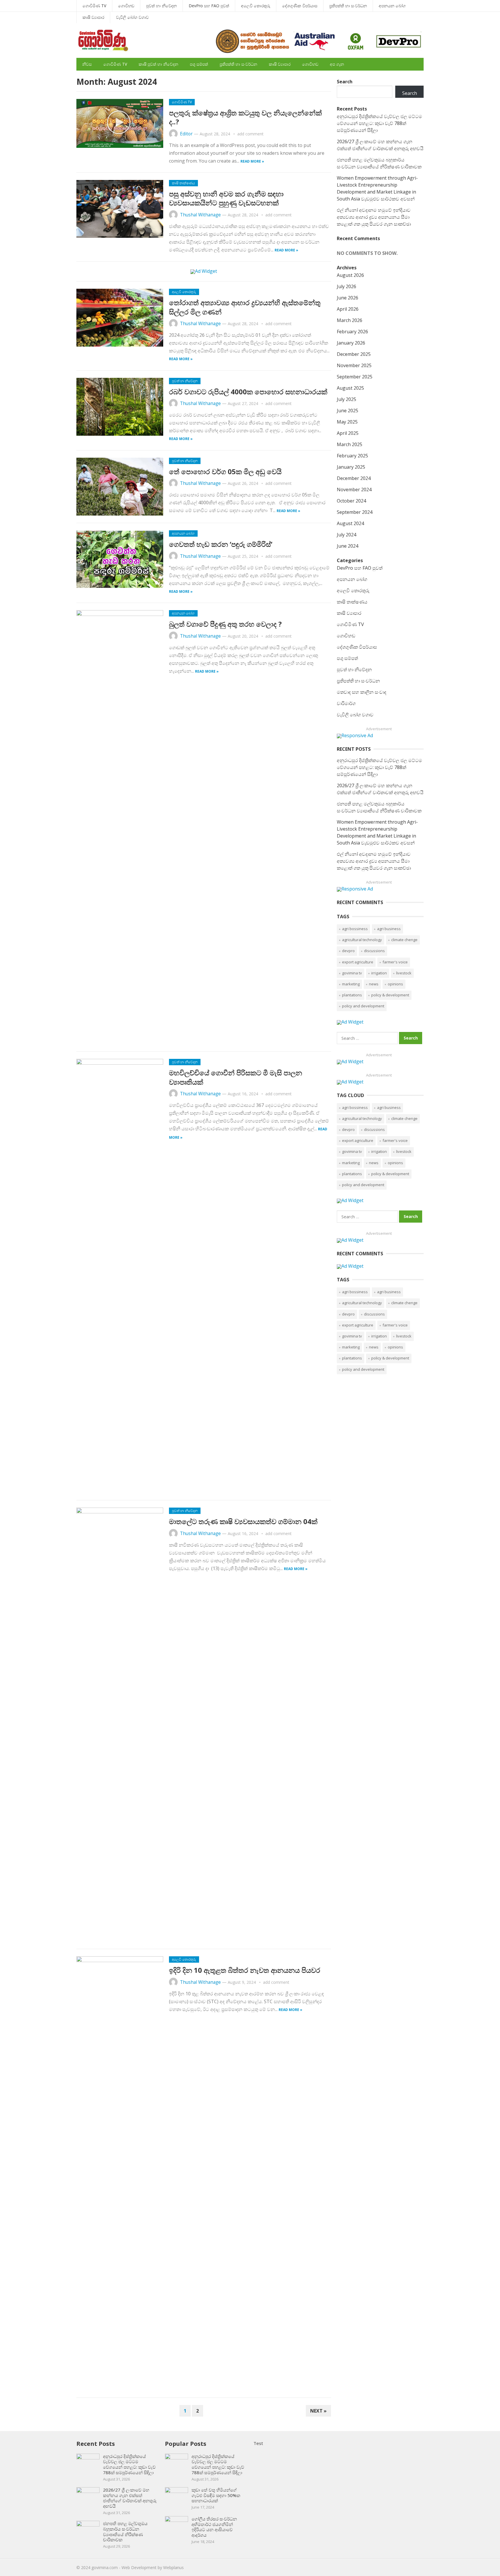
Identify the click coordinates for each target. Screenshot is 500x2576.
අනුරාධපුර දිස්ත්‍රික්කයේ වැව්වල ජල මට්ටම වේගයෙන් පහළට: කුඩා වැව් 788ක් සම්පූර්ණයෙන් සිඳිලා (379, 123)
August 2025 (350, 388)
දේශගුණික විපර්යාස (300, 6)
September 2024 (355, 512)
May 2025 (347, 422)
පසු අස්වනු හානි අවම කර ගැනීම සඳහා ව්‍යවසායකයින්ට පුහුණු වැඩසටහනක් (226, 198)
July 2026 (346, 286)
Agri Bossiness (355, 929)
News (374, 984)
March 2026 (350, 320)
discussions (374, 951)
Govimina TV (352, 973)
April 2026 (348, 309)
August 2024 (350, 523)
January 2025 (351, 467)
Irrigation (379, 973)
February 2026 (352, 332)
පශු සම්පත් (199, 64)
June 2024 (348, 546)
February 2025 (352, 456)
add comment (250, 134)
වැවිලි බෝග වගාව (132, 17)
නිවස (87, 64)
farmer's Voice (395, 962)
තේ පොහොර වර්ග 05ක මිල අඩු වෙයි (225, 471)
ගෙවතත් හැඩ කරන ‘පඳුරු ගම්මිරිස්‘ (221, 544)
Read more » (252, 161)
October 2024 (351, 501)
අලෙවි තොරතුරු (256, 6)
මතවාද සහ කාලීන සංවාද (362, 692)
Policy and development (363, 1006)
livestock (404, 973)
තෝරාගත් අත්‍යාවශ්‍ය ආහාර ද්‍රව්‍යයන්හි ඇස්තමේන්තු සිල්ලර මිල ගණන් (245, 307)
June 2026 (348, 298)
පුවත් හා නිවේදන (161, 6)
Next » (318, 2411)
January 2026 (351, 343)
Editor (186, 134)
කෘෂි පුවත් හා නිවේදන (158, 64)
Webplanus (173, 2567)
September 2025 (355, 377)
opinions (395, 984)
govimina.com (105, 2567)
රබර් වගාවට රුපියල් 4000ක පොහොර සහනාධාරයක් (248, 392)
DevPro (348, 951)
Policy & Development (390, 995)
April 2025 (348, 433)
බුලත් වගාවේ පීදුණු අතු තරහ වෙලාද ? (225, 624)
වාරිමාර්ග (346, 703)
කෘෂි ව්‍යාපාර (93, 17)
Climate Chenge (404, 940)
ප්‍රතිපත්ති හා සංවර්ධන (348, 6)
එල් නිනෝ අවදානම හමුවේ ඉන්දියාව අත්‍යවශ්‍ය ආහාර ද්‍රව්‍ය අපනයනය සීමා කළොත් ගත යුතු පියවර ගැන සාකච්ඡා (374, 217)
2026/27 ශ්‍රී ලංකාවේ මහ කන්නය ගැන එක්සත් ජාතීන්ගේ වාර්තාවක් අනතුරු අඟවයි (130, 2498)
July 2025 (346, 399)
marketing (351, 984)
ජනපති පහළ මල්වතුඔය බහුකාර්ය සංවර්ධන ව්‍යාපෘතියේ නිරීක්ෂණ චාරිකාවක (125, 2531)
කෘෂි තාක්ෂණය (183, 183)
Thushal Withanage (200, 215)
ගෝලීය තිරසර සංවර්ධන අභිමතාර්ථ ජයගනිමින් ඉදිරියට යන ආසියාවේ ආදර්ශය (214, 2527)
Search (345, 82)
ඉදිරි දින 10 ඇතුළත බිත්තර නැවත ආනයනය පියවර (245, 1970)
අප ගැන (337, 64)
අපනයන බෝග (392, 6)
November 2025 (354, 365)
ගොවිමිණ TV (94, 6)
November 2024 (354, 490)
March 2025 (350, 444)
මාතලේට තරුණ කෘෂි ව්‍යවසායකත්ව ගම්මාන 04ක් (243, 1521)
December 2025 (354, 354)
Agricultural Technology (362, 940)
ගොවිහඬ (126, 6)
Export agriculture (358, 962)
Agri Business (389, 929)
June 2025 (348, 411)
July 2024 (346, 535)
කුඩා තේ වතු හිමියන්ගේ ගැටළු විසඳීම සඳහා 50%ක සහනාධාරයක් (216, 2495)
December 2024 (354, 478)
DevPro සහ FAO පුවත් (209, 6)
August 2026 (350, 275)
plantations (352, 995)
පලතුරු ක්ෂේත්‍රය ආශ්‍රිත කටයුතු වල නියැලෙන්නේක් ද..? (245, 117)
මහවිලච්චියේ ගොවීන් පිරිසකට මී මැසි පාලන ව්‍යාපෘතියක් (236, 1077)
